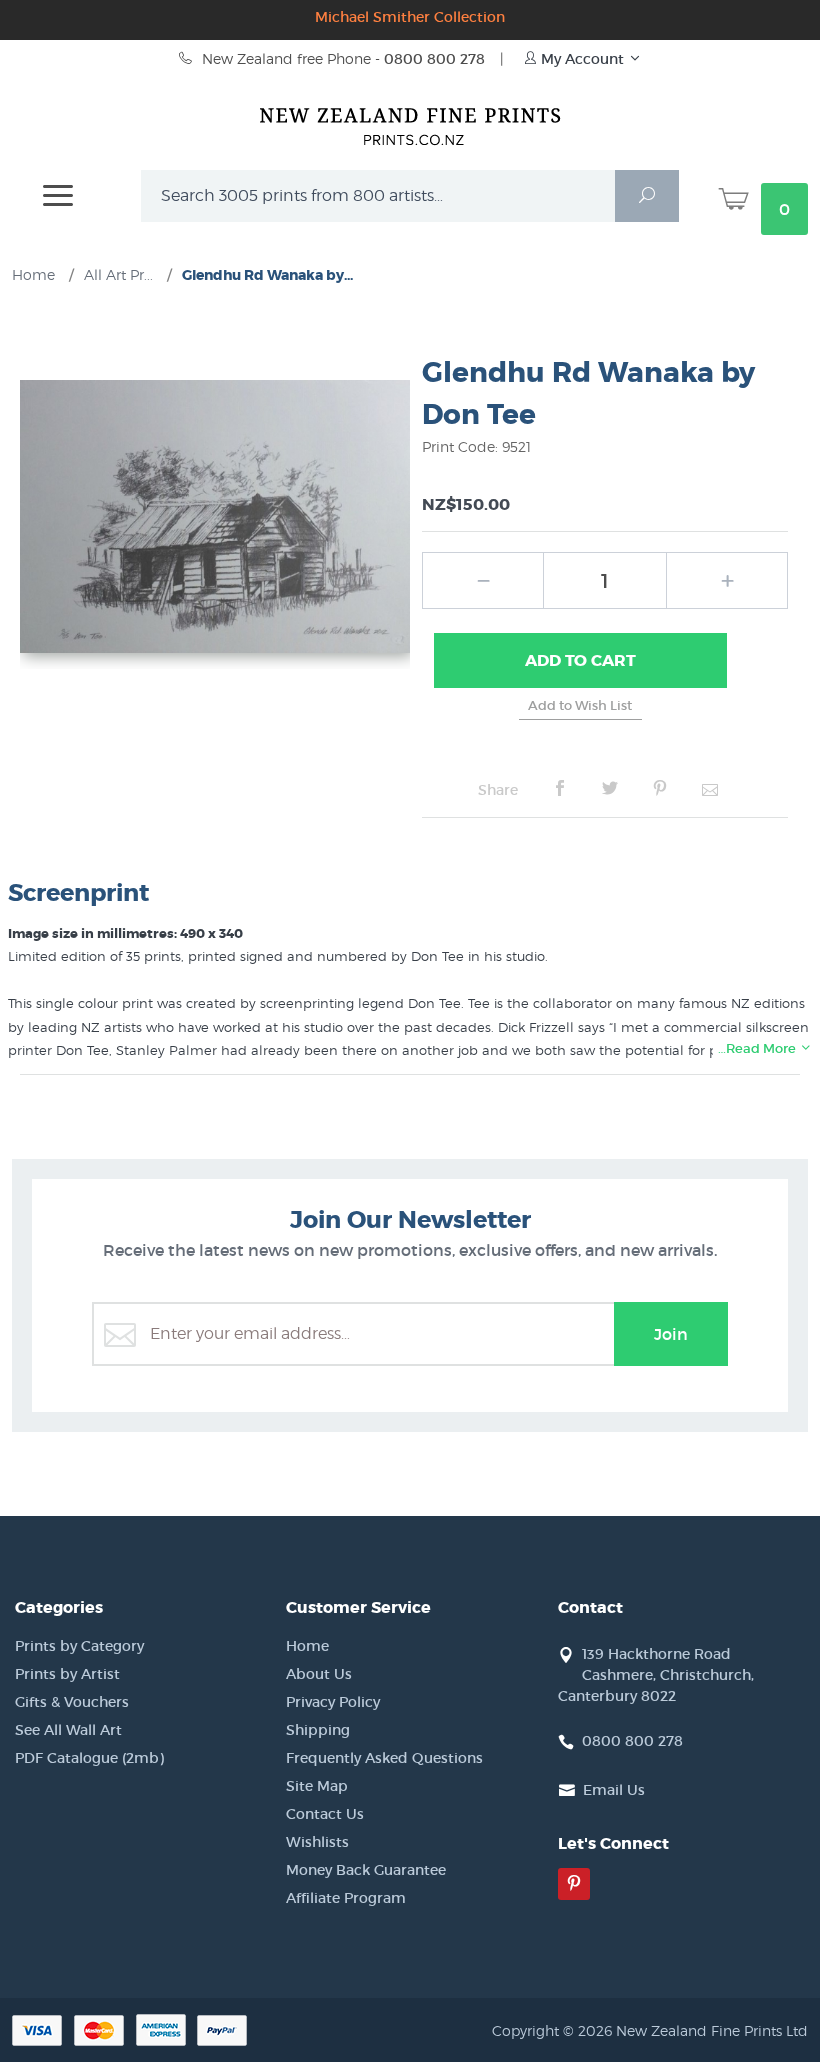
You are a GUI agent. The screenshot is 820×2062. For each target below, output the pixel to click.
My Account (582, 59)
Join (671, 1334)
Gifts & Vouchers (72, 1702)
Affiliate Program (346, 1898)
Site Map (317, 1786)
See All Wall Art (68, 1730)
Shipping (318, 1730)
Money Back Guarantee (366, 1870)
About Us (319, 1674)
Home (307, 1646)
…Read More (758, 1048)
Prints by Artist (67, 1674)
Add (580, 660)
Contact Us (325, 1814)
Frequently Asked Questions (384, 1758)
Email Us (614, 1790)
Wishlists (317, 1842)
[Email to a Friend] (710, 789)
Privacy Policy (333, 1702)
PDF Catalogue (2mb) (89, 1758)
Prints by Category (79, 1646)
